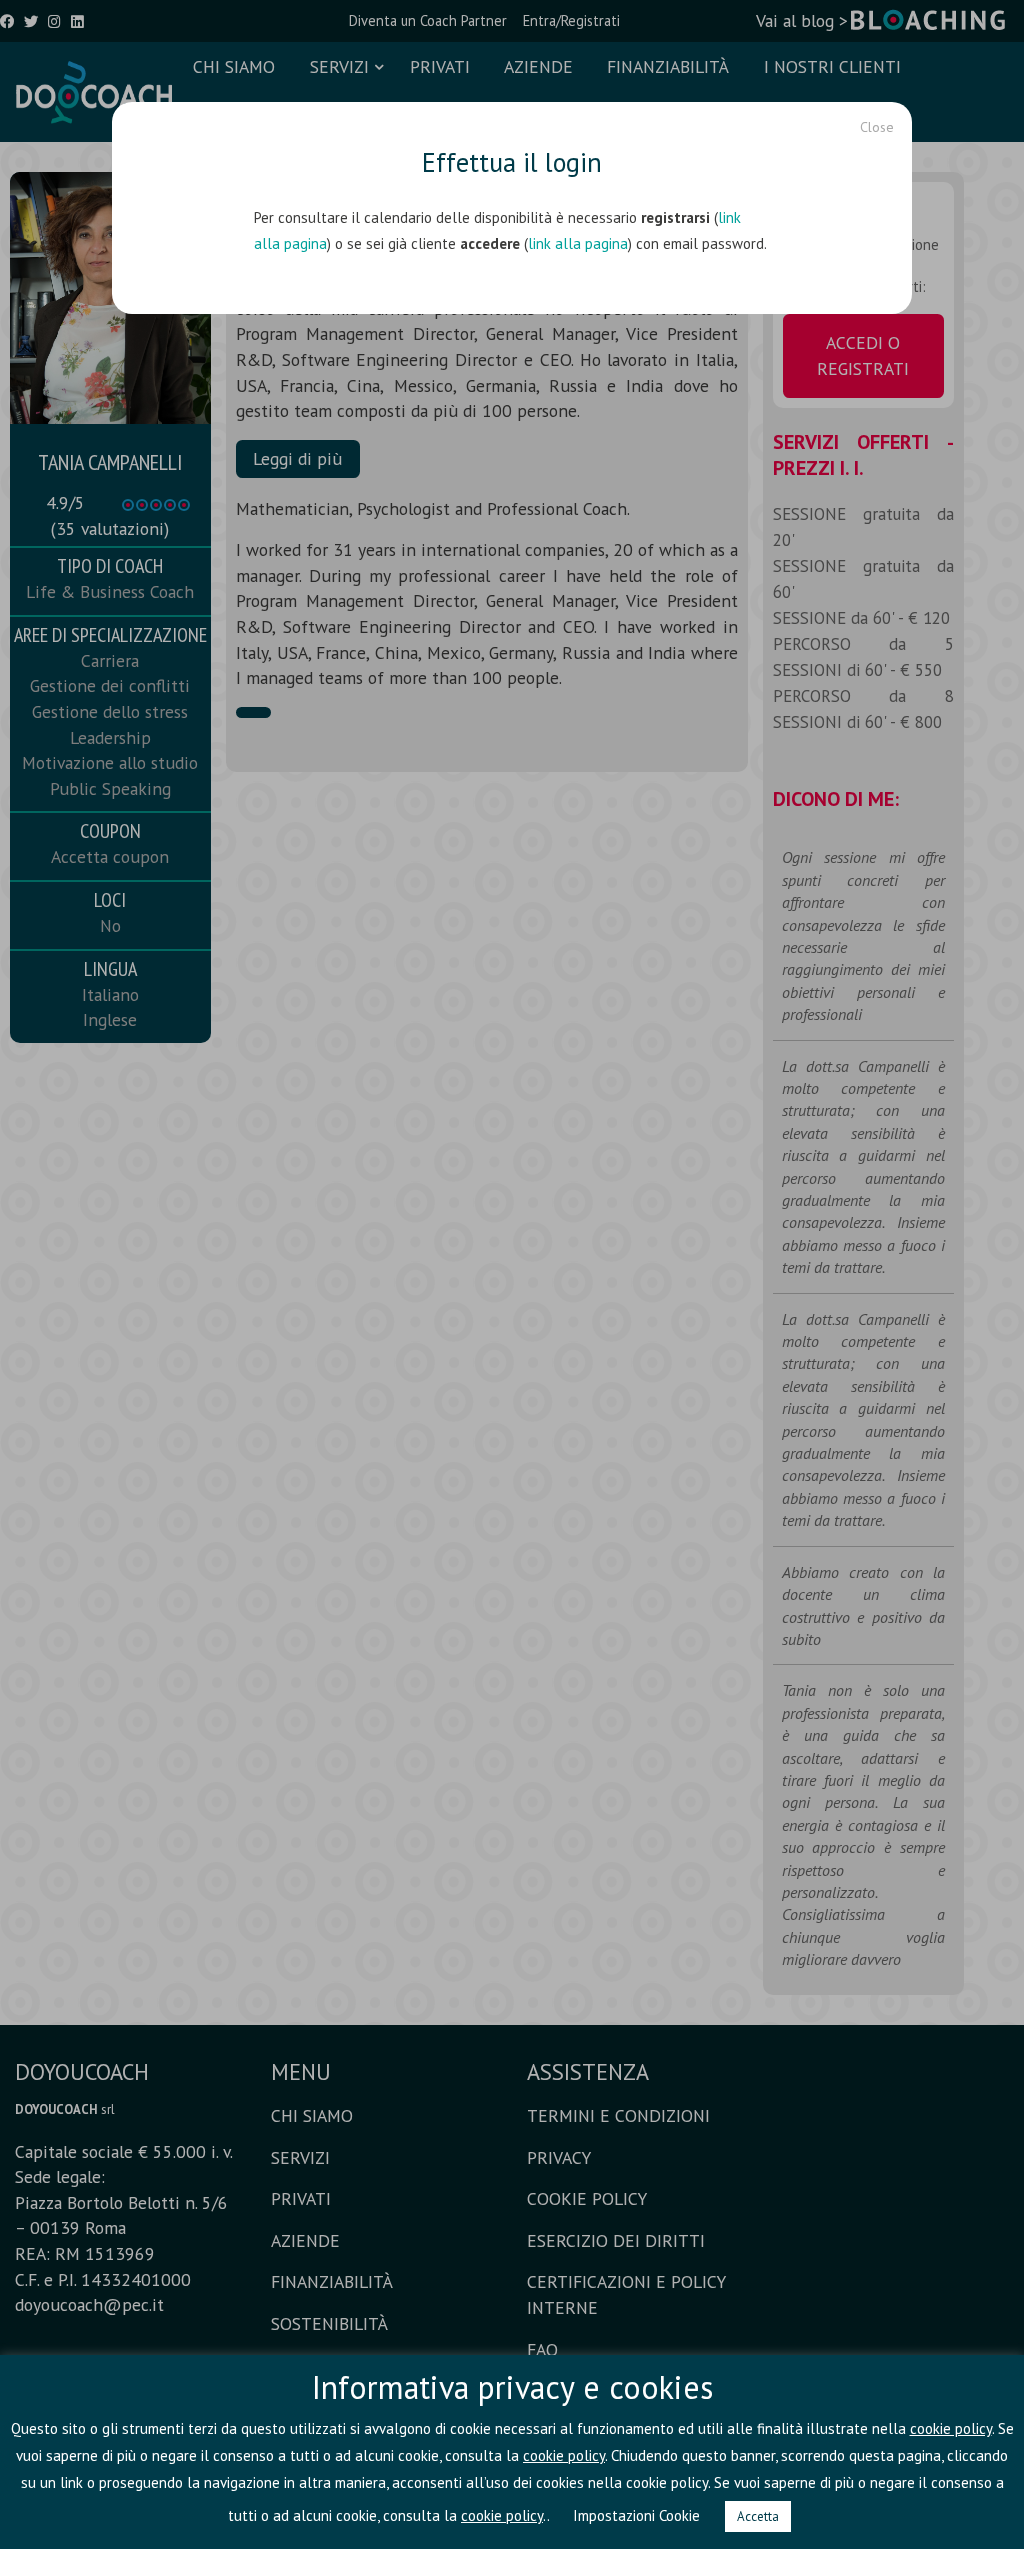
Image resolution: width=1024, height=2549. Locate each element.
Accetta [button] (758, 2516)
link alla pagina (578, 243)
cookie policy (951, 2428)
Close (877, 127)
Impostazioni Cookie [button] (636, 2515)
